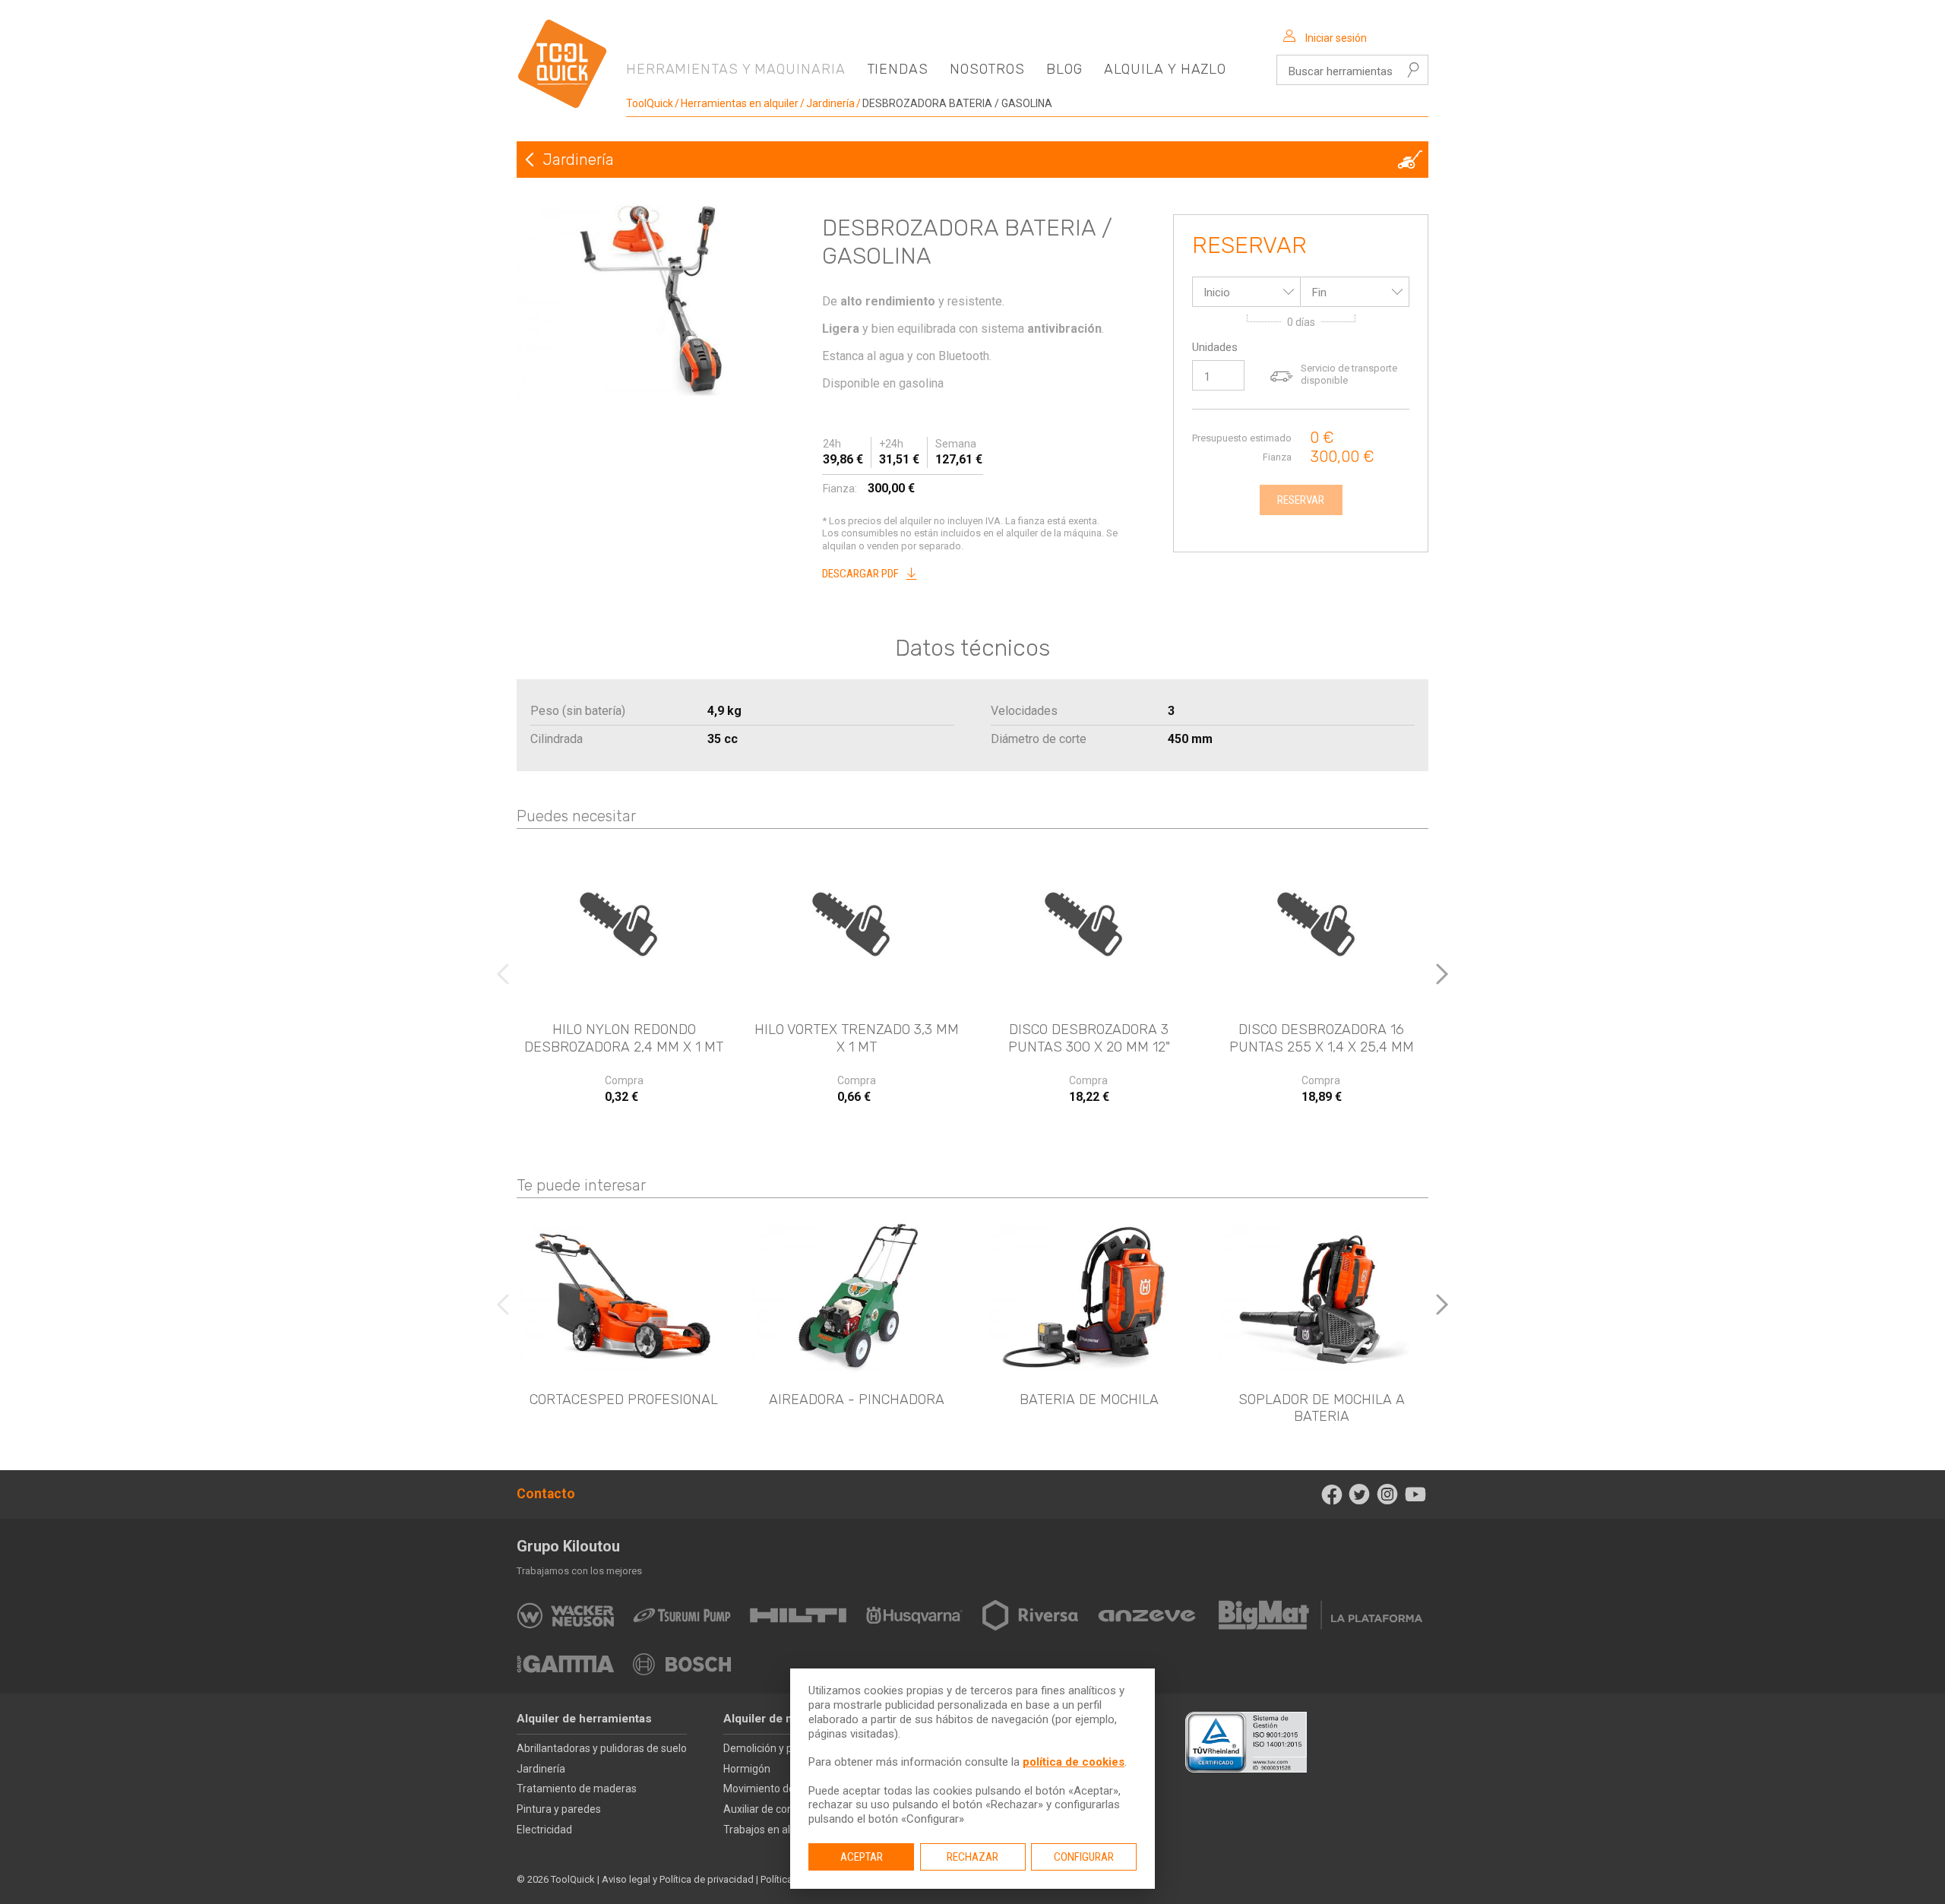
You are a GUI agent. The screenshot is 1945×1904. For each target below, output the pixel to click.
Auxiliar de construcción (780, 1809)
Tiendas (898, 69)
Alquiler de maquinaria (784, 1719)
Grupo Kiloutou (568, 1546)
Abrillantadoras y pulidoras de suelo (602, 1748)
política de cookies (1074, 1762)
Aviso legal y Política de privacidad (678, 1879)
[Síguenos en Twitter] (1360, 1494)
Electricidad (544, 1830)
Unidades (1215, 347)
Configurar (1084, 1857)
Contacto (546, 1494)
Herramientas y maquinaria (736, 69)
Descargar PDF (860, 574)
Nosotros (987, 69)
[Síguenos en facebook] (1331, 1494)
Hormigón (747, 1769)
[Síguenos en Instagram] (1388, 1494)
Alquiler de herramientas (584, 1719)
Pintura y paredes (559, 1809)
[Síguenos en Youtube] (1415, 1494)
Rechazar (972, 1857)
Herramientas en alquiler (740, 103)
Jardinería (830, 103)
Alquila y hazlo (1165, 69)
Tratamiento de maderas (577, 1789)
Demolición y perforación (783, 1748)
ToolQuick (650, 103)
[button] (1442, 974)
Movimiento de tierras (776, 1789)
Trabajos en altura (767, 1830)
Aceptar (862, 1857)
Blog (1064, 69)
